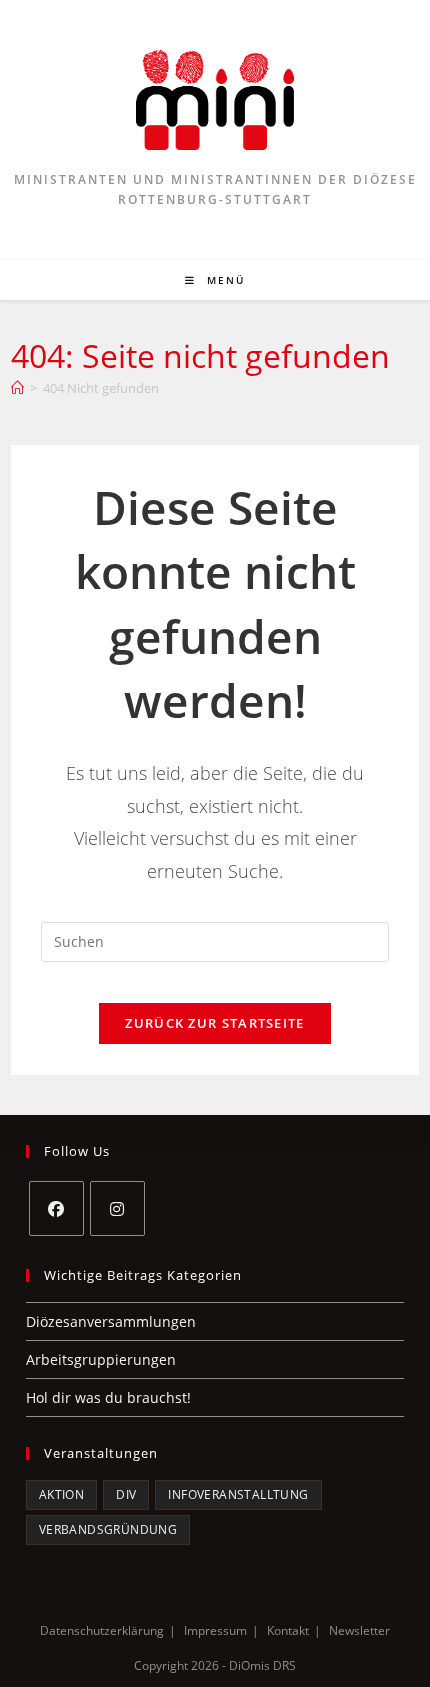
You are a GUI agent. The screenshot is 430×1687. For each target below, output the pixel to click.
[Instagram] (117, 1208)
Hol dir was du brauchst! (108, 1397)
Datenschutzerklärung (102, 1630)
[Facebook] (56, 1208)
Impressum (215, 1630)
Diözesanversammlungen (111, 1321)
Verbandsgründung (108, 1529)
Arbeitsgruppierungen (101, 1359)
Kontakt (288, 1630)
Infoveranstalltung (238, 1494)
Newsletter (359, 1630)
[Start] (17, 388)
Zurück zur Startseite (214, 1023)
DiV (126, 1494)
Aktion (61, 1494)
